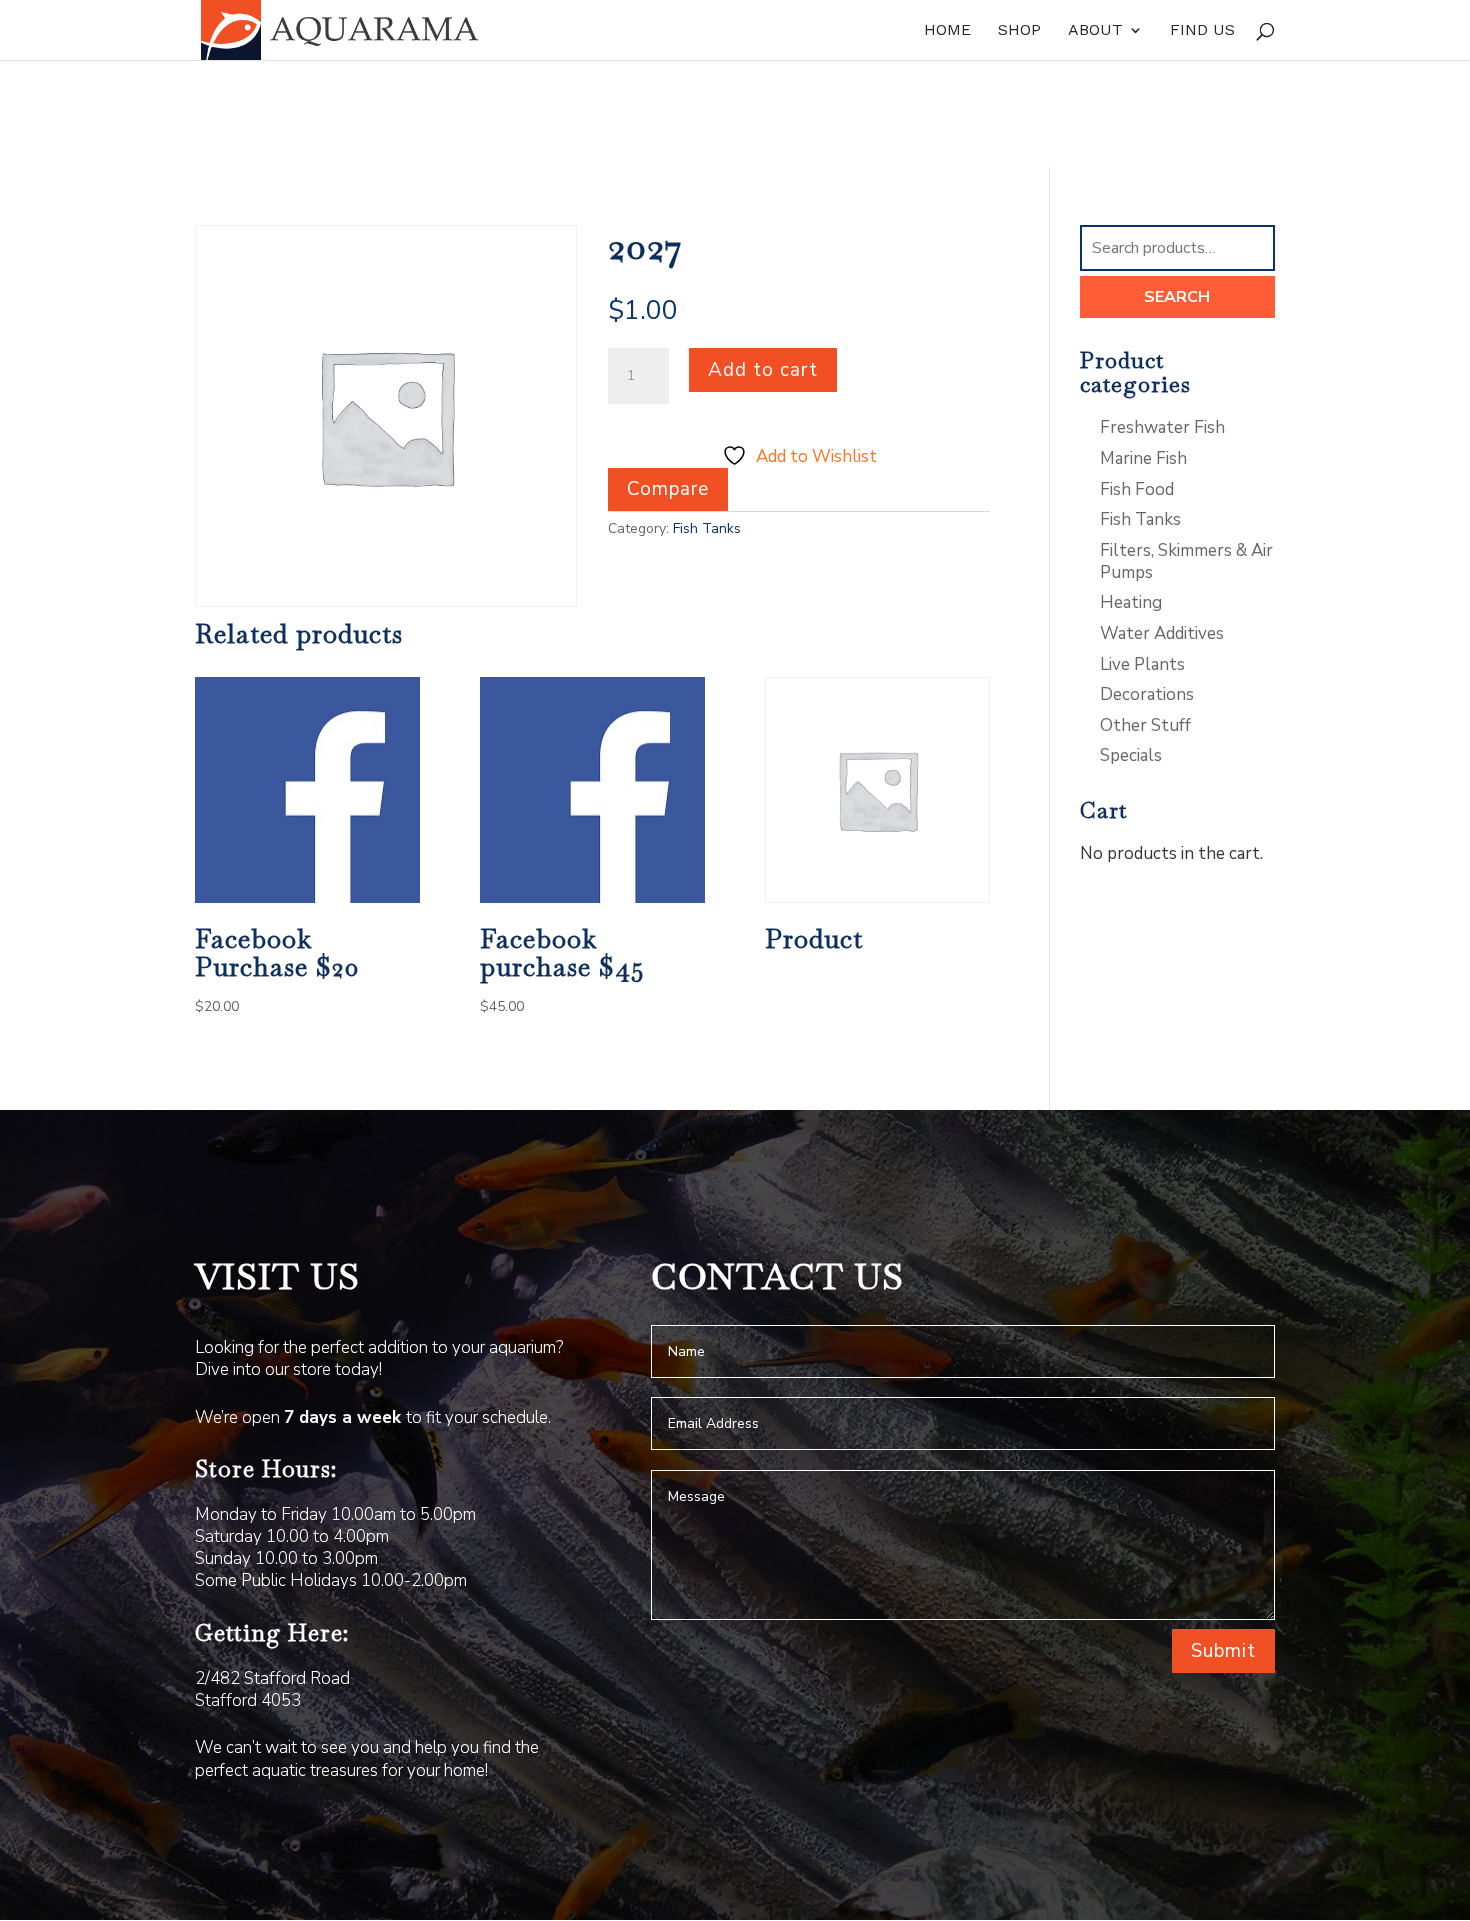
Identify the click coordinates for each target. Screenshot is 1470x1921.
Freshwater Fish (1162, 427)
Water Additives (1162, 633)
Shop (1019, 31)
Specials (1131, 755)
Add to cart (763, 370)
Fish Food (1137, 489)
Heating (1131, 602)
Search (1177, 297)
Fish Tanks (707, 528)
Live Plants (1142, 664)
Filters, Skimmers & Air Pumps (1186, 561)
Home (947, 31)
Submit (1223, 1651)
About (1095, 31)
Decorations (1147, 694)
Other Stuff (1145, 725)
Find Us (1202, 31)
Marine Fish (1143, 458)
